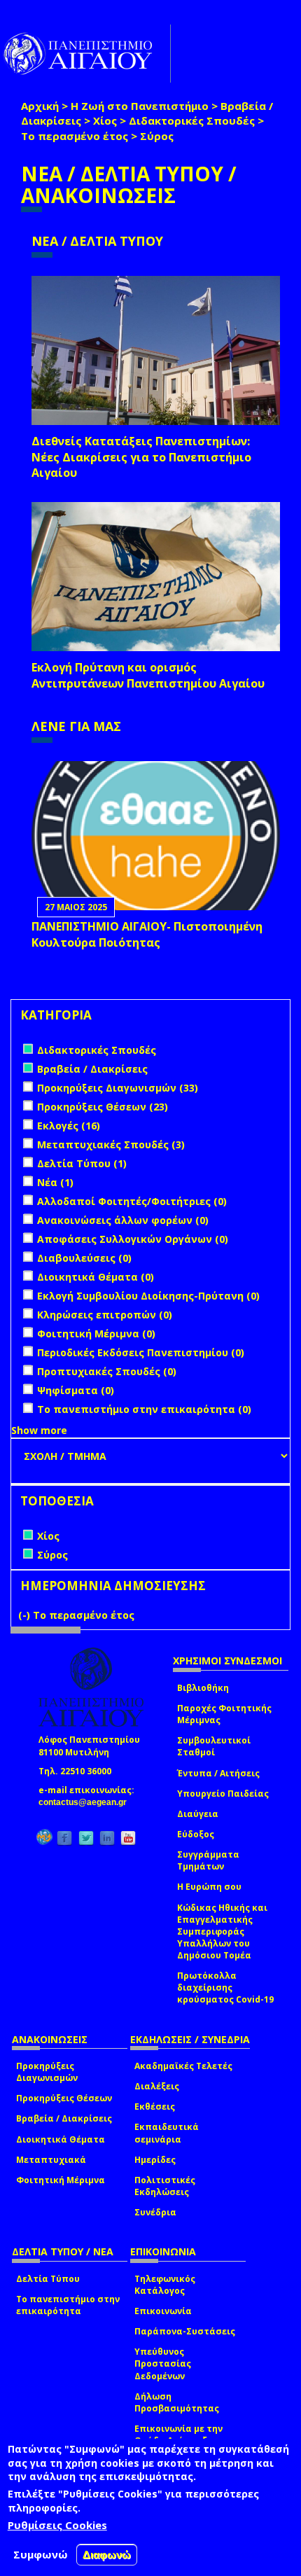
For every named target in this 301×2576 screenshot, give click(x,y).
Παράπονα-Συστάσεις (185, 2331)
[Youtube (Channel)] (128, 1838)
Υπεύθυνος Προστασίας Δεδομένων (163, 2363)
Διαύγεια (198, 1814)
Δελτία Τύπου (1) (82, 1163)
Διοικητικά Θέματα (61, 2139)
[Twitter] (86, 1838)
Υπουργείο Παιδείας (223, 1794)
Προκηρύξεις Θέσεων (64, 2098)
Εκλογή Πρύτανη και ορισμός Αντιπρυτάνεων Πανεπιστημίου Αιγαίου (148, 675)
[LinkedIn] (107, 1838)
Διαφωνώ (107, 2555)
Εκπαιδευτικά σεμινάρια (167, 2133)
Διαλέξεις (157, 2086)
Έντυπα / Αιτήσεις (218, 1773)
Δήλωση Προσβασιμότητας (177, 2402)
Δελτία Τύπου (48, 2279)
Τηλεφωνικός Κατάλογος (165, 2285)
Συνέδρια (155, 2212)
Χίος (105, 120)
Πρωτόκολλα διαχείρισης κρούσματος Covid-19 (225, 1987)
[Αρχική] (85, 54)
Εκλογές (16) (69, 1126)
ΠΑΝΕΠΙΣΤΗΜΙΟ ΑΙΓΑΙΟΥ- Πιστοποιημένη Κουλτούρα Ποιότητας (147, 934)
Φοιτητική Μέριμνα (61, 2180)
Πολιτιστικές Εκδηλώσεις (165, 2186)
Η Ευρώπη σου (209, 1887)
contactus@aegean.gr (87, 1802)
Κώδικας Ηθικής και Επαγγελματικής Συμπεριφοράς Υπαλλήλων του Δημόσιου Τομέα (222, 1932)
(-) (26, 1615)
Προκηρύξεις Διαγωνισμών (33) (118, 1088)
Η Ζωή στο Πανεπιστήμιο (140, 106)
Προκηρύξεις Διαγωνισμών (47, 2072)
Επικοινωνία (163, 2311)
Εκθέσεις (155, 2107)
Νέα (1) (55, 1182)
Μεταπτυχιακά (51, 2160)
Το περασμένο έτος (75, 136)
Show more (39, 1430)
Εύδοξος (196, 1834)
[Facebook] (64, 1838)
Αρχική (40, 106)
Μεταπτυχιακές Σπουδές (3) (111, 1144)
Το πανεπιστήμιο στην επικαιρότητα (68, 2305)
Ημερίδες (155, 2160)
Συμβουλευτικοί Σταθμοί (214, 1746)
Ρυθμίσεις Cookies (57, 2525)
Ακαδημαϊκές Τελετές (183, 2066)
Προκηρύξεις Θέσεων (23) (103, 1107)
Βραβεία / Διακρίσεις (64, 2118)
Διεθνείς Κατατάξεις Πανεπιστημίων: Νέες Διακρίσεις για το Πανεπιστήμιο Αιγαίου (141, 457)
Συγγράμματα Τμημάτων (208, 1860)
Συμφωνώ (41, 2554)
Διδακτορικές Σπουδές (192, 120)
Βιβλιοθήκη (203, 1688)
